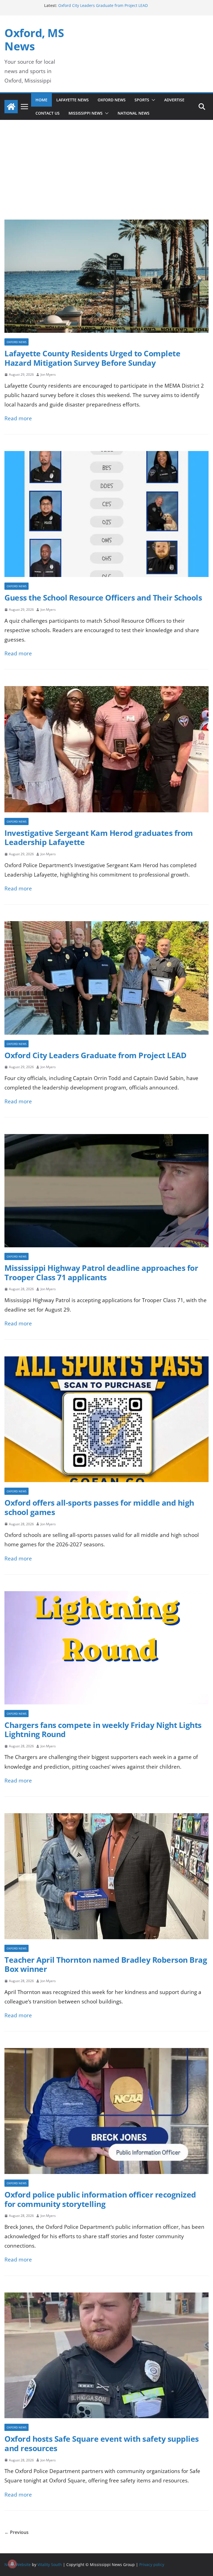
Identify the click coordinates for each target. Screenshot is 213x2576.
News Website (18, 2565)
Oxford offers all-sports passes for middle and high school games (99, 1507)
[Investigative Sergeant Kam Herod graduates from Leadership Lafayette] (106, 691)
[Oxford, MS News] (11, 107)
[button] (152, 100)
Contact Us (48, 113)
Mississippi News (86, 113)
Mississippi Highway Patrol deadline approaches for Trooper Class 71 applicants (101, 1272)
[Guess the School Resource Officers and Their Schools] (106, 456)
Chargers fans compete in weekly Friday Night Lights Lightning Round (103, 1730)
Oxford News (112, 100)
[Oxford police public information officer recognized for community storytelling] (106, 2053)
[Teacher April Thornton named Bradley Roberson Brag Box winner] (106, 1818)
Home (41, 100)
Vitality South (50, 2565)
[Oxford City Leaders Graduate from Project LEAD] (106, 926)
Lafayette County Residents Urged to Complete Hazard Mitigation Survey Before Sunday (92, 358)
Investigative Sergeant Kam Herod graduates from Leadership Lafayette (99, 838)
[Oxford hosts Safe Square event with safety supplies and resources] (106, 2297)
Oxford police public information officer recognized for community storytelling (100, 2199)
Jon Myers (48, 374)
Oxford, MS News (34, 39)
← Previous (17, 2532)
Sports (142, 100)
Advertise (174, 100)
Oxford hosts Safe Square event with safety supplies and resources (102, 2443)
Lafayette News (73, 100)
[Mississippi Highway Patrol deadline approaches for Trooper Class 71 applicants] (106, 1139)
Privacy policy (152, 2565)
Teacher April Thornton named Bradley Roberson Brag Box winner (106, 1964)
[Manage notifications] (12, 2564)
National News (134, 113)
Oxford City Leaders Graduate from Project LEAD (95, 1055)
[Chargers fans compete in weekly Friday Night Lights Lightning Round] (106, 1596)
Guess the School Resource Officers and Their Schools (103, 597)
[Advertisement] (106, 178)
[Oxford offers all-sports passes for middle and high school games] (106, 1361)
